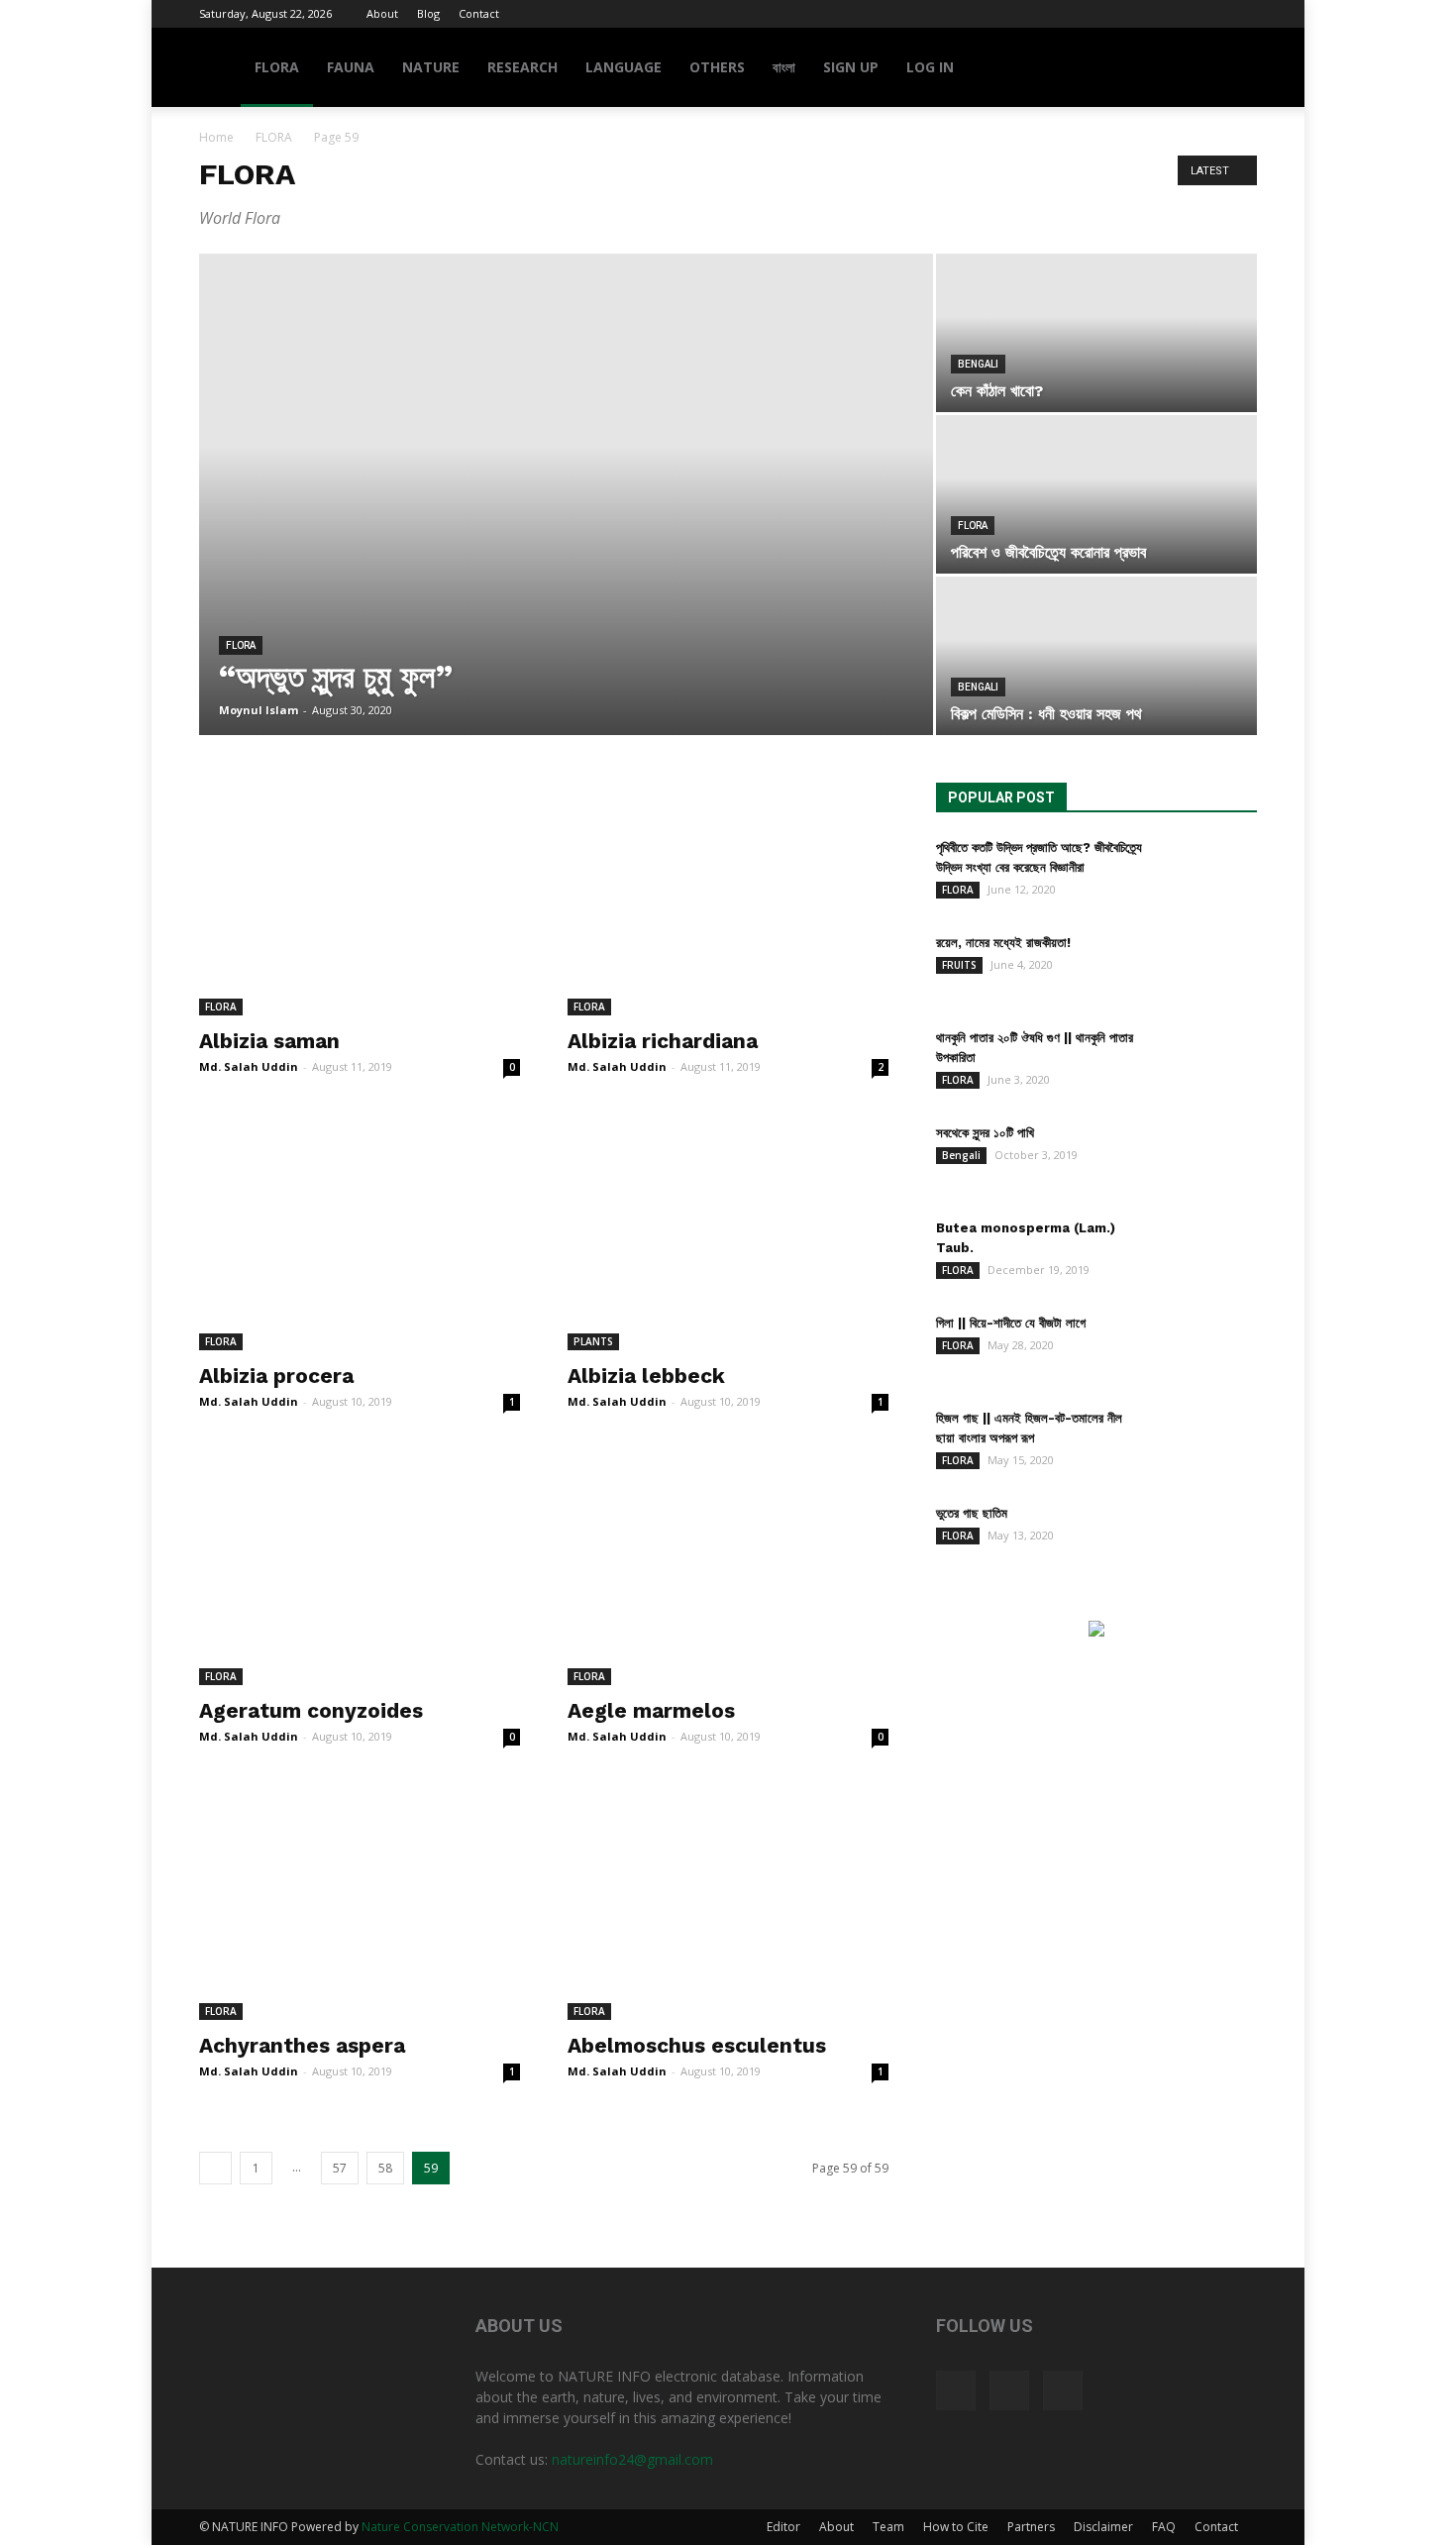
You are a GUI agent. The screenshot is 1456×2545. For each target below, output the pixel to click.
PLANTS (593, 1341)
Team (888, 2527)
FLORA (277, 67)
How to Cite (956, 2527)
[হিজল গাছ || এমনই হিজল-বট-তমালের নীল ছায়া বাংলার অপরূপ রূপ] (1207, 1443)
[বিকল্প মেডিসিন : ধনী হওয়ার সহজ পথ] (1096, 656)
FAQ (1164, 2527)
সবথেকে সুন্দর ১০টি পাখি (985, 1133)
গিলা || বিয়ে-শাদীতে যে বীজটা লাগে (1011, 1323)
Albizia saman (269, 1041)
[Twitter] (1209, 14)
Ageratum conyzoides (311, 1710)
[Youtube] (1242, 14)
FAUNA (351, 67)
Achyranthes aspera (302, 2045)
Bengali (978, 364)
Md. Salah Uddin (249, 1066)
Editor (783, 2527)
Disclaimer (1103, 2527)
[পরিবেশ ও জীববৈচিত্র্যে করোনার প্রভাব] (1096, 494)
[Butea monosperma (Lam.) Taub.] (1207, 1253)
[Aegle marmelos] (728, 1569)
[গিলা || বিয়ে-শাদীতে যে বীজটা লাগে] (1207, 1348)
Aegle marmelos (651, 1710)
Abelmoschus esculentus (697, 2045)
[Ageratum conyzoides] (360, 1569)
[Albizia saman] (360, 899)
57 (340, 2168)
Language (624, 67)
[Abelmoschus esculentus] (728, 1904)
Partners (1031, 2527)
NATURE (431, 67)
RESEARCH (522, 67)
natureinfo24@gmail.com (632, 2459)
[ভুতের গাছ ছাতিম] (1207, 1538)
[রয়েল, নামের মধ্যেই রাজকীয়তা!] (1207, 968)
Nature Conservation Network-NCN (460, 2527)
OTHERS (717, 67)
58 (385, 2168)
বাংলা (784, 67)
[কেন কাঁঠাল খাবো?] (1096, 333)
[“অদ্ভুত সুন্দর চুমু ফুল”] (566, 477)
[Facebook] (1177, 14)
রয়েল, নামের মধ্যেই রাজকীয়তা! (1003, 943)
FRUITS (959, 965)
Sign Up (851, 67)
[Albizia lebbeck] (728, 1234)
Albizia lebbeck (646, 1376)
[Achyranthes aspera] (360, 1904)
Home (216, 137)
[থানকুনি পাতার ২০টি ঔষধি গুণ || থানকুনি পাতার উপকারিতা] (1207, 1063)
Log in (930, 67)
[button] (1233, 69)
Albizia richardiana (663, 1041)
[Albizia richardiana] (728, 899)
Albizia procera (276, 1376)
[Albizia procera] (360, 1234)
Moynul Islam (259, 710)
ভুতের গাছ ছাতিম (972, 1513)
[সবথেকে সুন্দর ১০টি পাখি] (1207, 1158)
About (382, 13)
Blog (428, 13)
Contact (479, 13)
